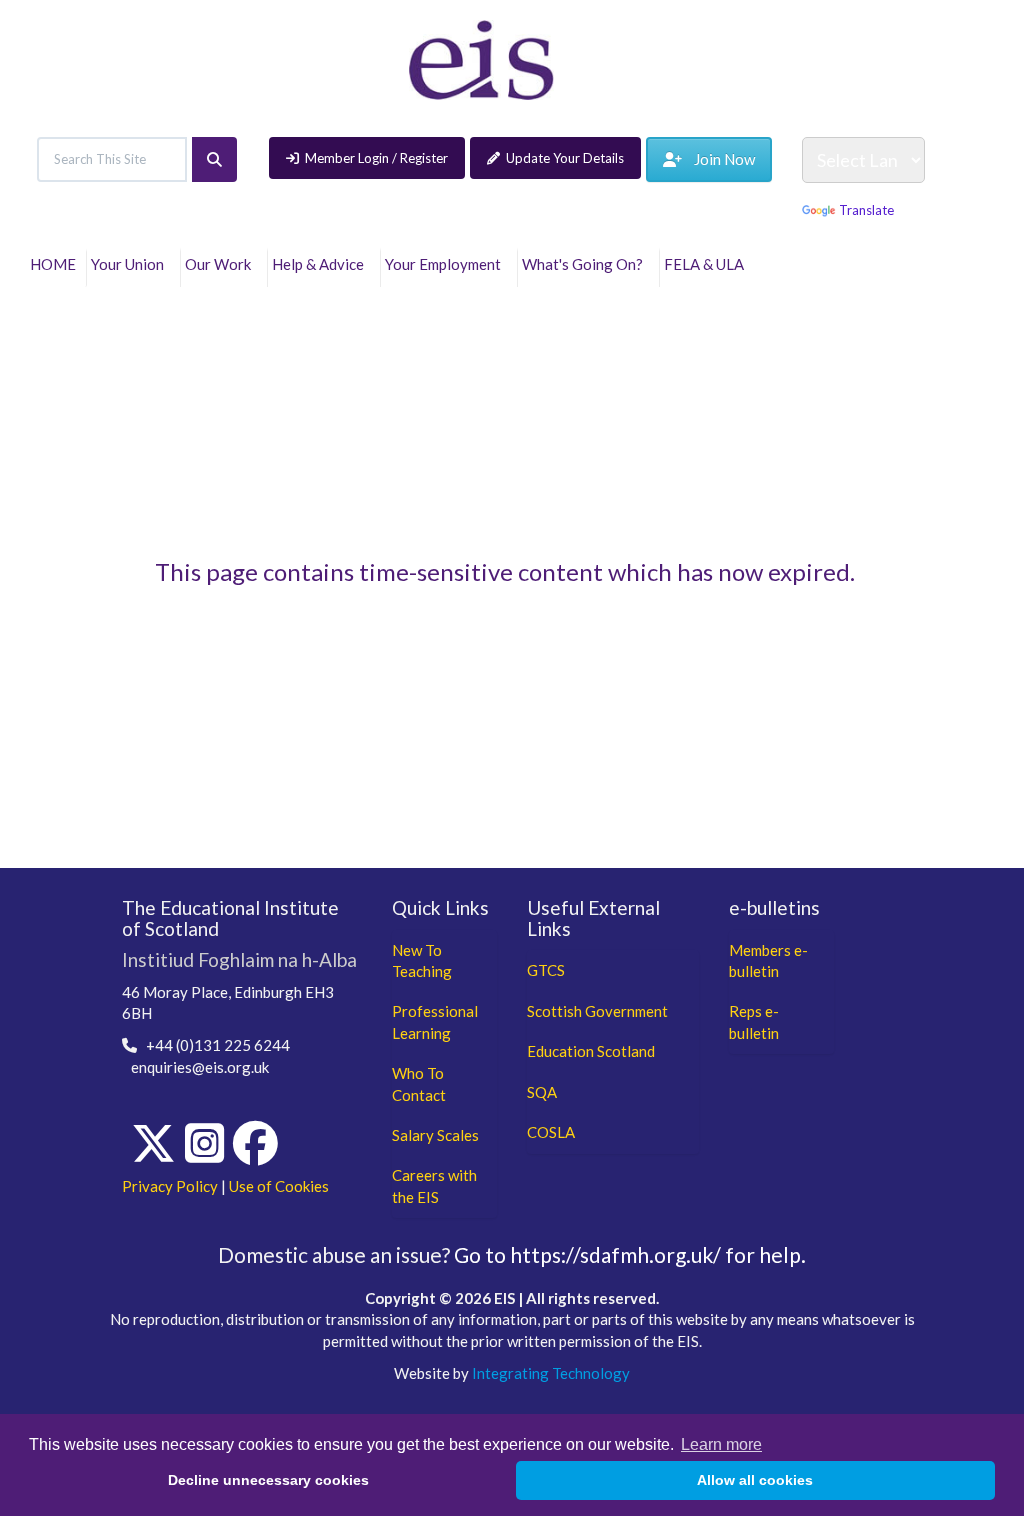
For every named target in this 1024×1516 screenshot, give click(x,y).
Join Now (718, 159)
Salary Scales (435, 1135)
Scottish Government (597, 1011)
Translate (866, 210)
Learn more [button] (721, 1444)
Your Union (130, 264)
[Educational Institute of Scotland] (481, 58)
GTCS (546, 970)
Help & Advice (321, 264)
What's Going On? (585, 264)
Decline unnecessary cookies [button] (268, 1480)
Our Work (221, 264)
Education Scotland (591, 1051)
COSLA (551, 1132)
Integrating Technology (551, 1373)
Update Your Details (565, 158)
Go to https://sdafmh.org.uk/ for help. (630, 1254)
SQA (542, 1092)
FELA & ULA (707, 264)
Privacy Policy (170, 1186)
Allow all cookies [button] (755, 1480)
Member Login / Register (376, 158)
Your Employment (446, 264)
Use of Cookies (279, 1186)
